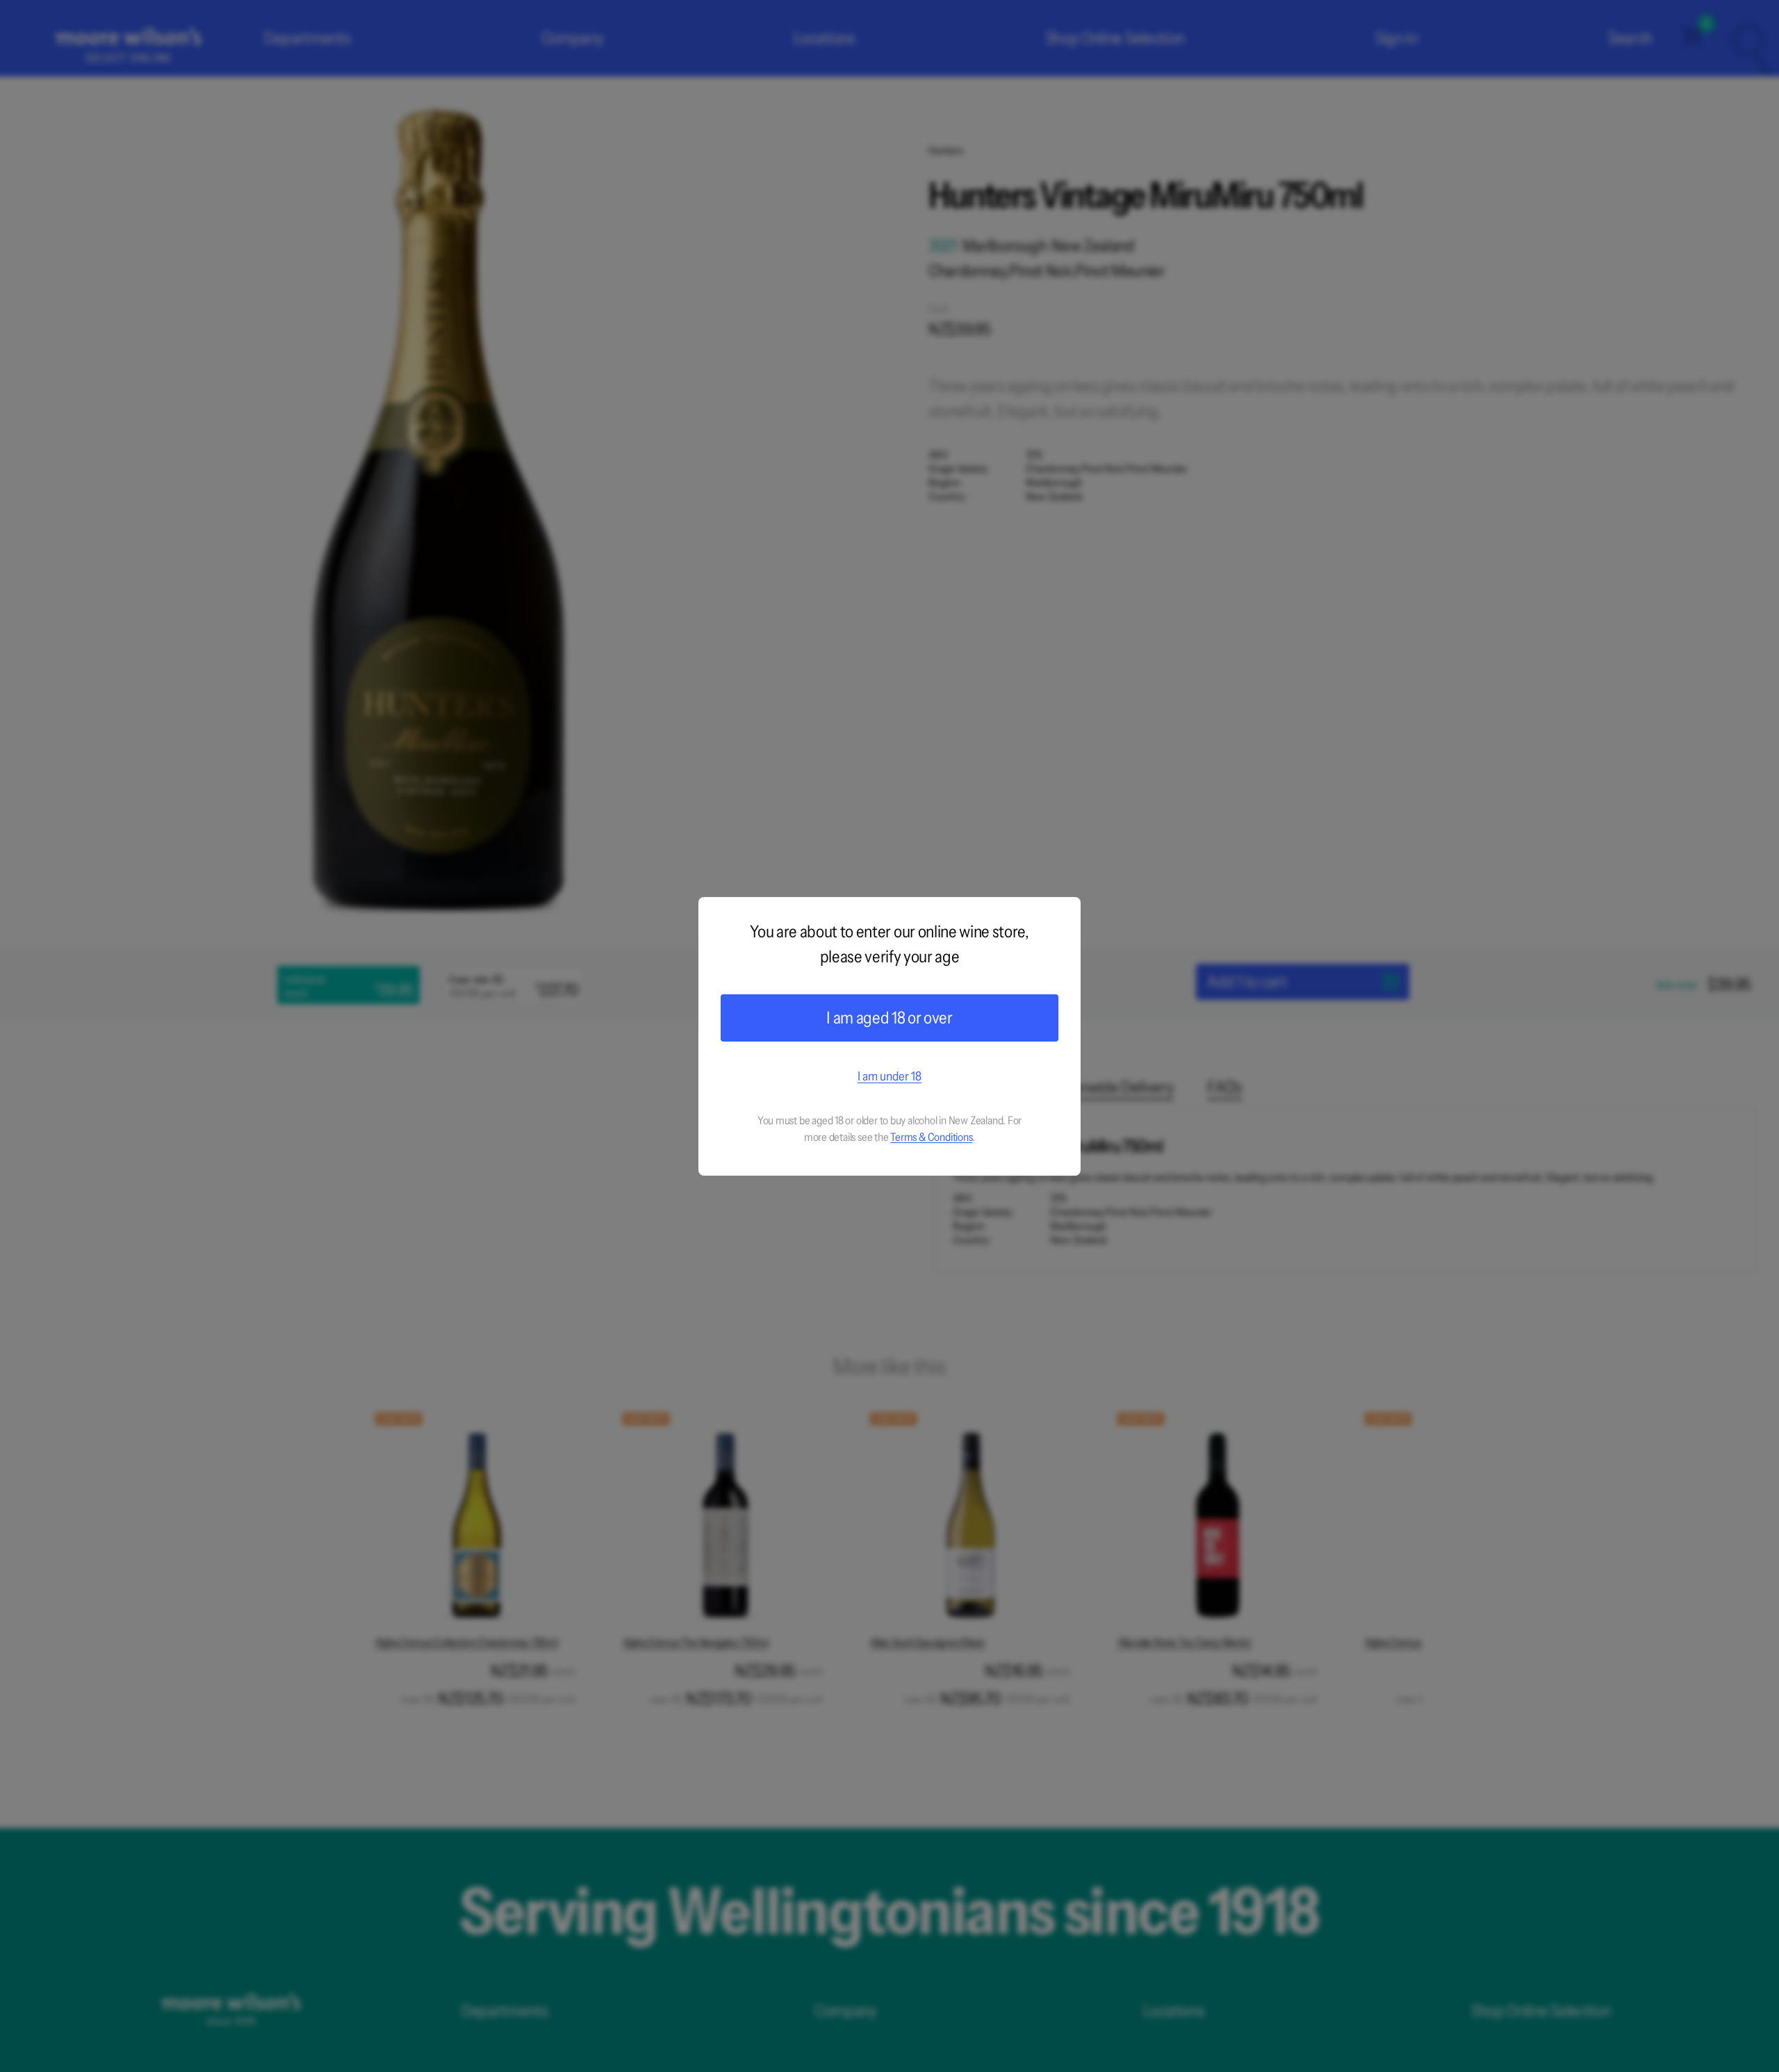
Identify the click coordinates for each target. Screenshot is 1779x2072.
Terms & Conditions (931, 1137)
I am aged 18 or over (889, 1018)
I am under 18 (889, 1076)
